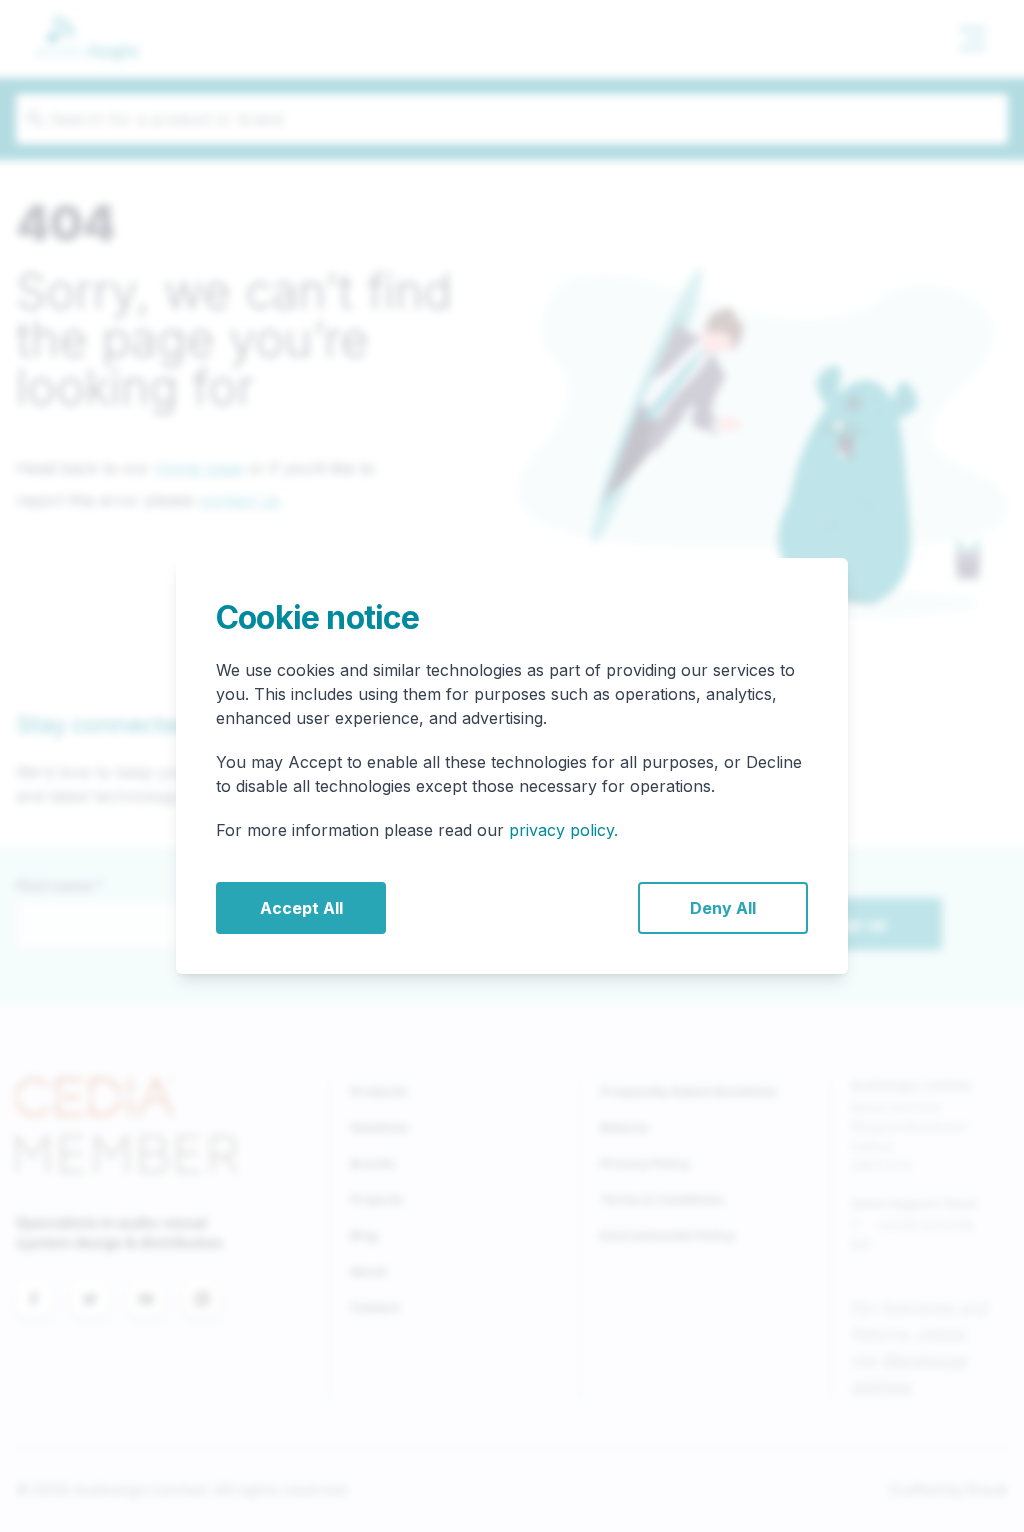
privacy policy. (563, 830)
